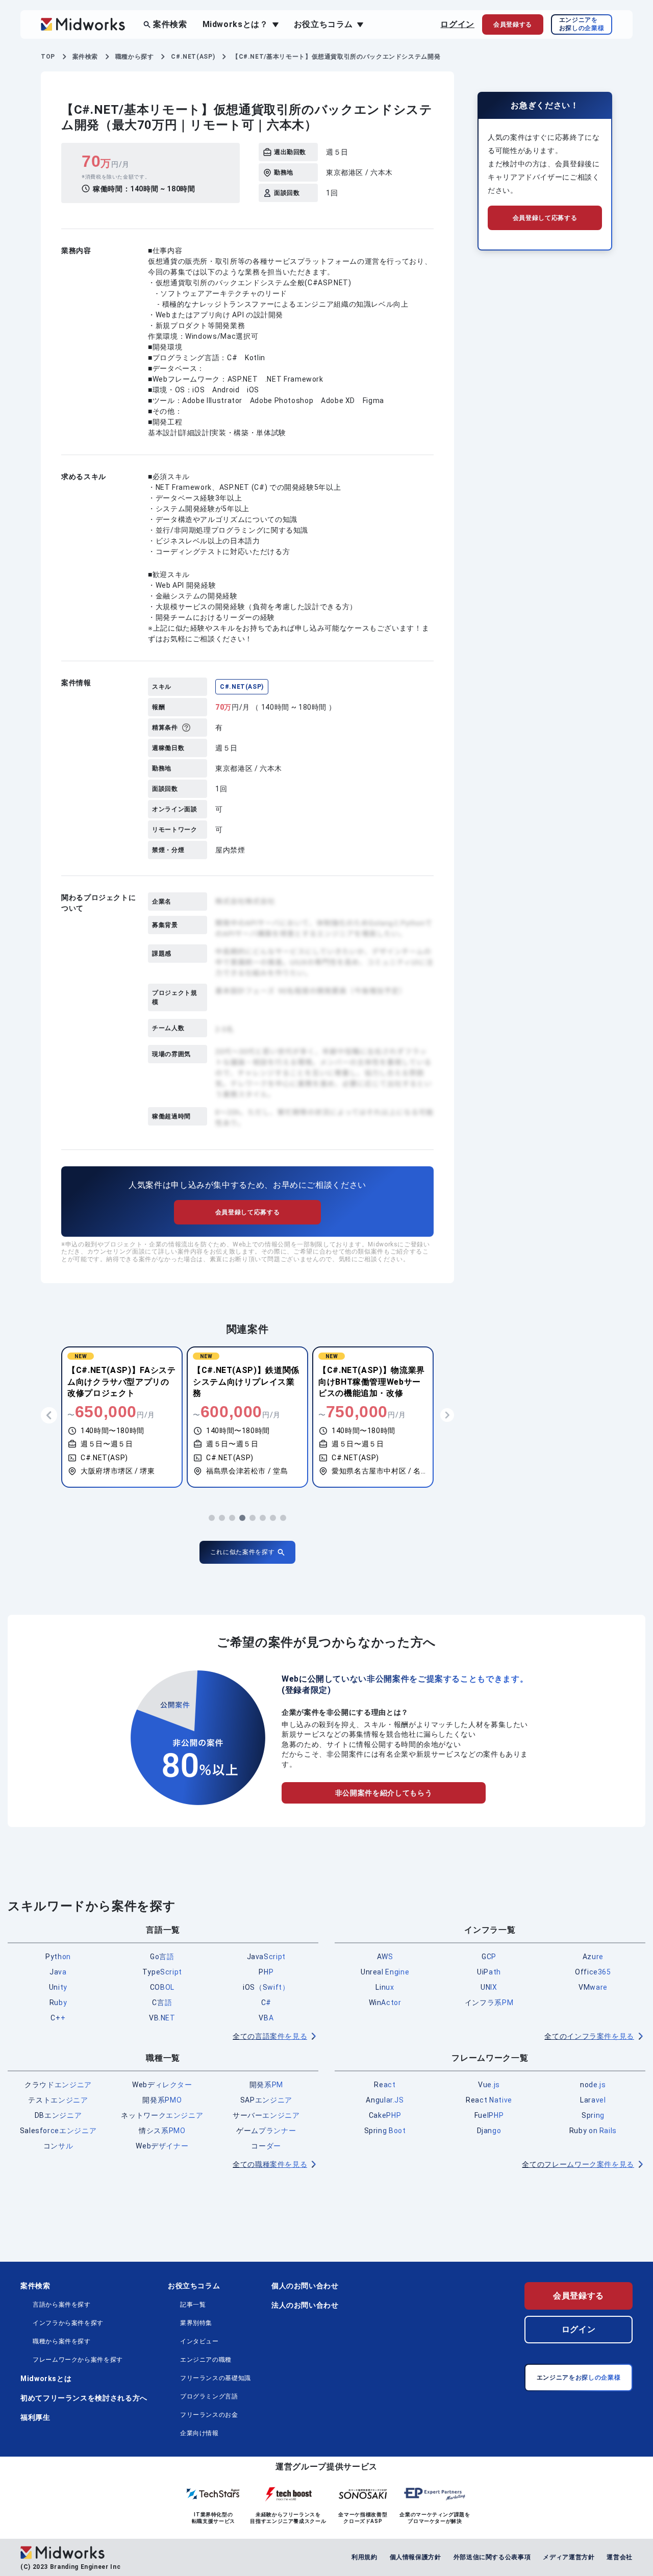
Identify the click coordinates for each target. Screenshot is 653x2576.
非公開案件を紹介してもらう (384, 1793)
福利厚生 (35, 2417)
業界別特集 (196, 2323)
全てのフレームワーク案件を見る (578, 2164)
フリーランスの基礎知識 (216, 2378)
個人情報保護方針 (416, 2557)
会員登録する (579, 2296)
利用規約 (365, 2557)
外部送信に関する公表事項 (492, 2557)
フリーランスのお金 (209, 2415)
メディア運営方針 (569, 2557)
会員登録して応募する (247, 1212)
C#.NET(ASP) (242, 687)
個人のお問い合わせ (305, 2286)
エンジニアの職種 (206, 2360)
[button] (212, 1518)
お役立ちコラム (194, 2286)
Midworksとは (46, 2379)
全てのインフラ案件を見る (589, 2036)
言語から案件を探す (62, 2305)
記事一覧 (193, 2305)
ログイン (457, 24)
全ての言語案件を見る (270, 2036)
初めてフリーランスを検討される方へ (84, 2398)
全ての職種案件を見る (270, 2164)
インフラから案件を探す (68, 2323)
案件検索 (170, 24)
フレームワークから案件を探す (78, 2360)
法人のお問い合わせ (305, 2305)
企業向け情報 (199, 2433)
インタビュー (199, 2341)
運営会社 (620, 2557)
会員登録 (513, 24)
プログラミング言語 (209, 2396)
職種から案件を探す (62, 2341)
